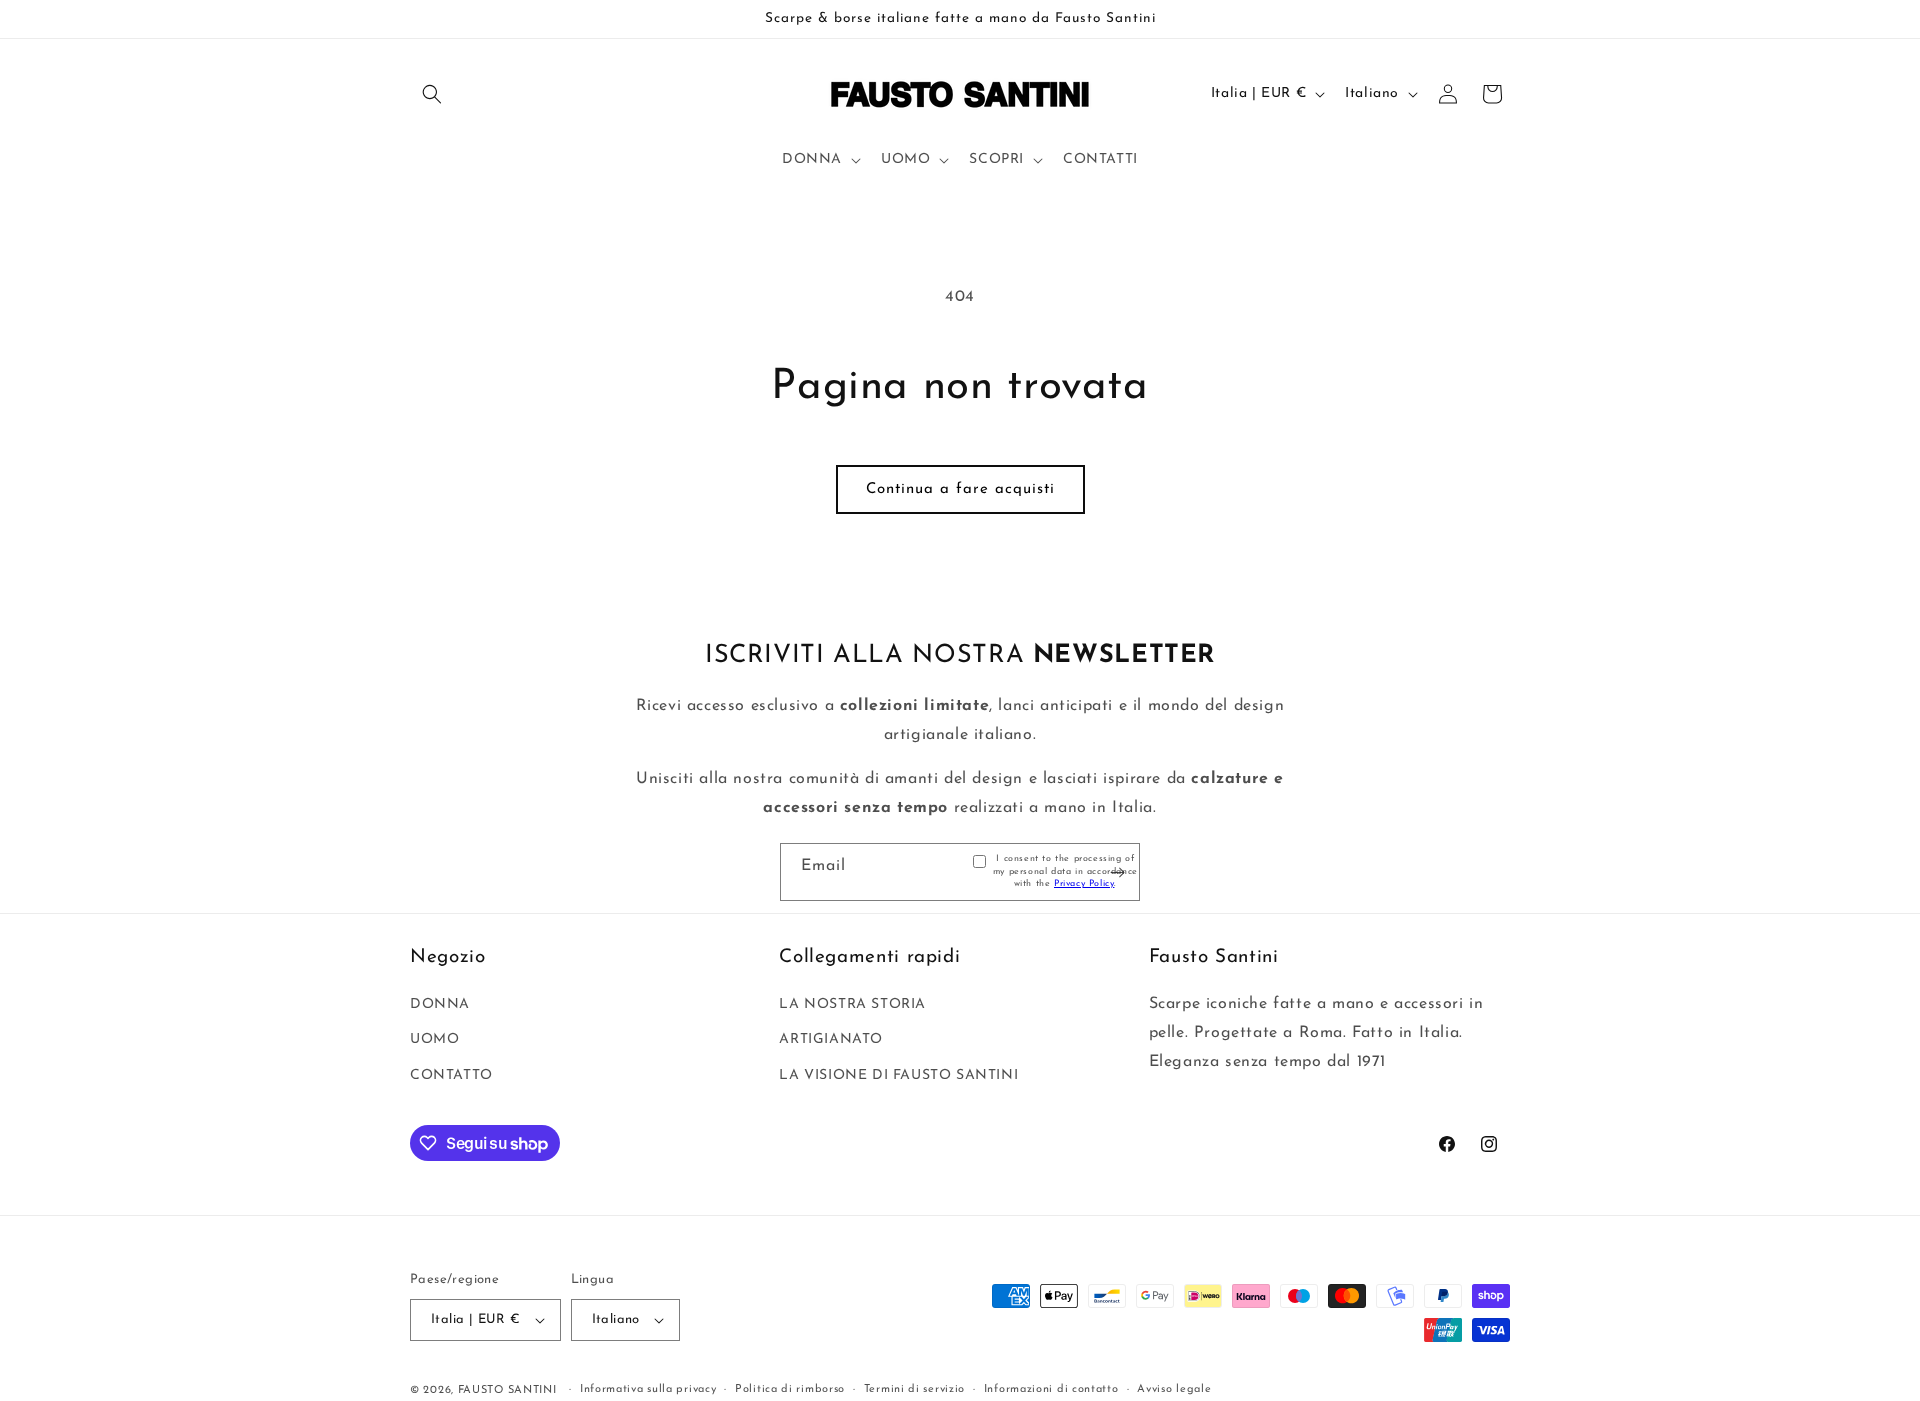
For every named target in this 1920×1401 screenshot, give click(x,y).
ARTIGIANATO (831, 1039)
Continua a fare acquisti (960, 489)
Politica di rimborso (790, 1389)
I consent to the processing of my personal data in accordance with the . (1065, 871)
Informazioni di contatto (1051, 1389)
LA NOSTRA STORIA (852, 1004)
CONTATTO (451, 1075)
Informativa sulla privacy (648, 1389)
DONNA (440, 1004)
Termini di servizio (914, 1389)
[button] (432, 94)
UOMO (434, 1039)
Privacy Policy (1084, 883)
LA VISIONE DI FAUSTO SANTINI (898, 1075)
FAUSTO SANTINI (507, 1390)
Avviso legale (1174, 1389)
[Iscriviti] (1117, 872)
